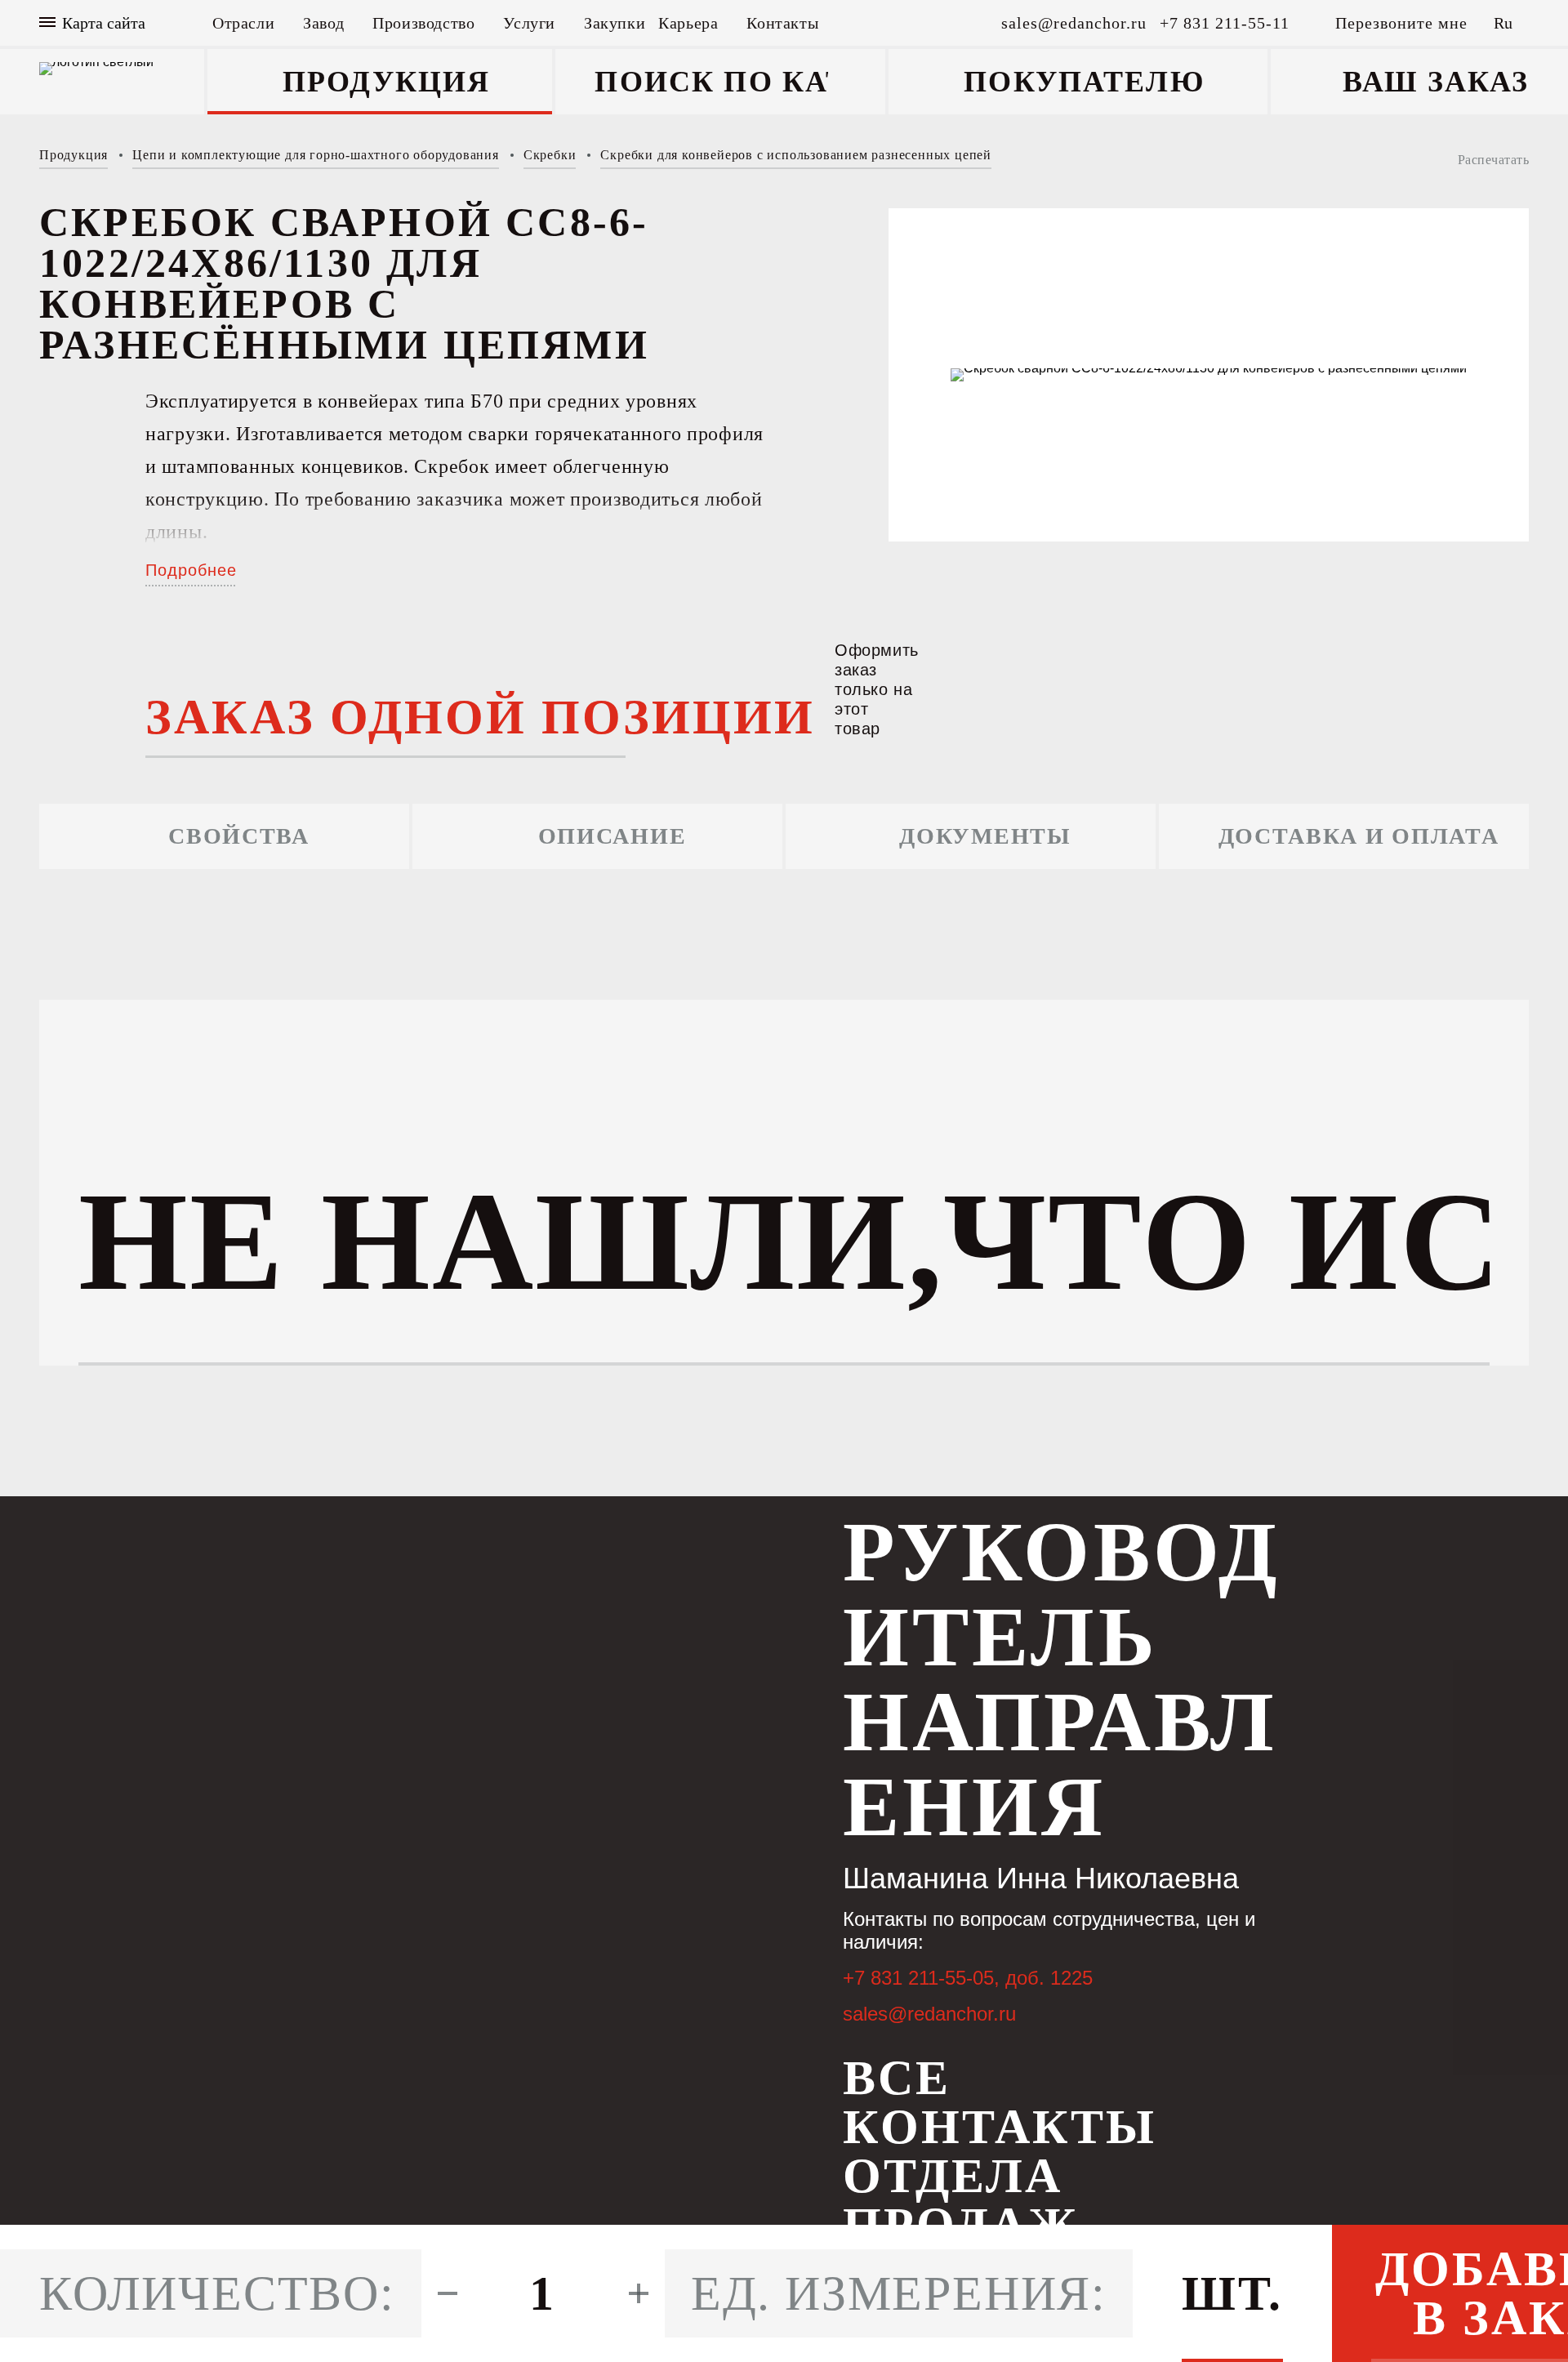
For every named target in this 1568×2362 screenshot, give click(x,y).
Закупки (615, 23)
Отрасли (243, 23)
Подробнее (191, 570)
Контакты (782, 23)
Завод (323, 23)
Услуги (529, 23)
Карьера (688, 23)
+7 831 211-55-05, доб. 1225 (968, 1978)
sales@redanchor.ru (929, 2014)
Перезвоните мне (1401, 23)
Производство (423, 23)
